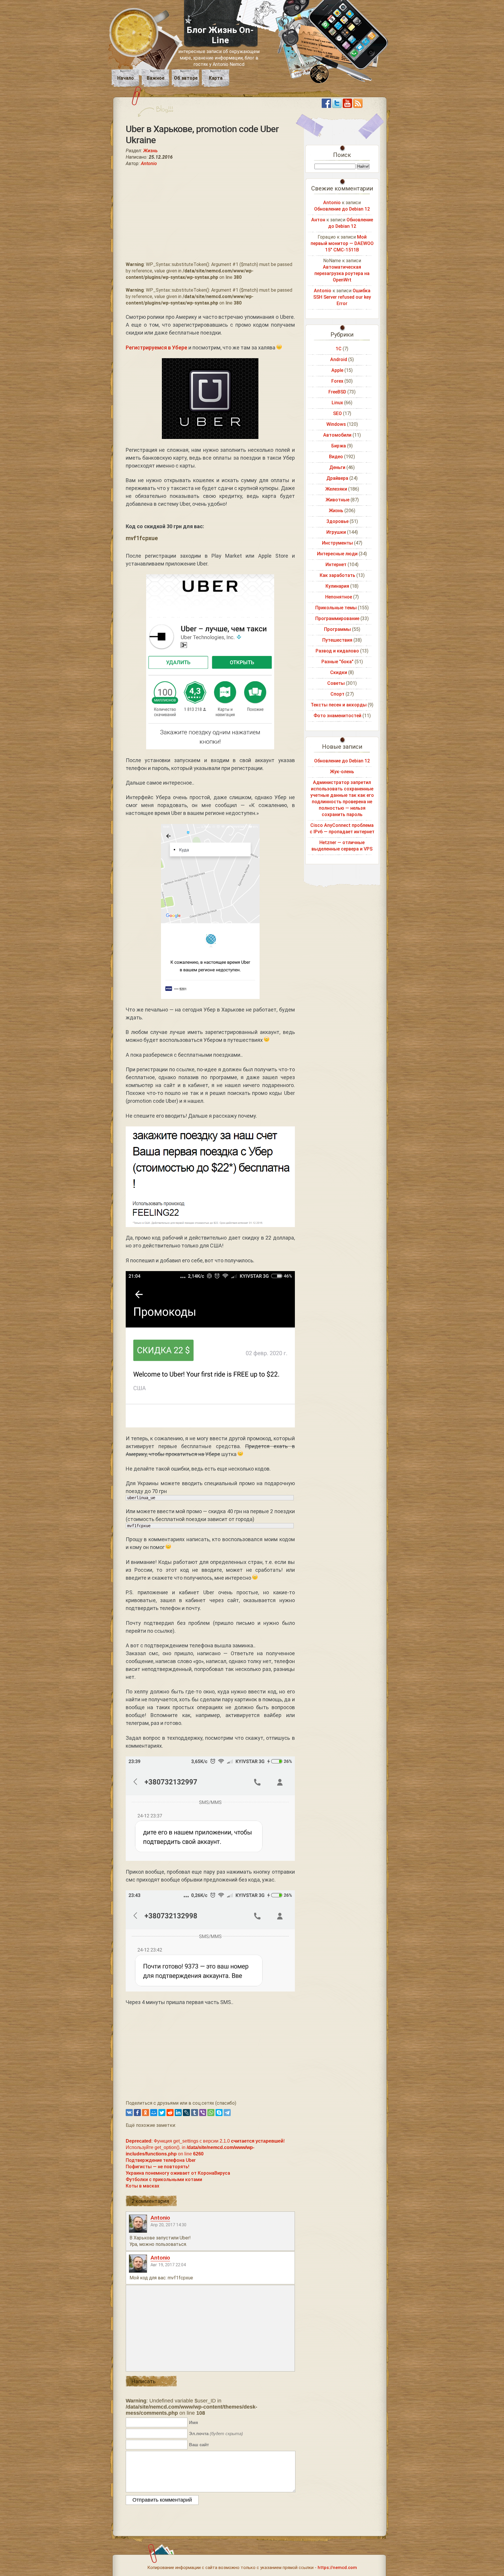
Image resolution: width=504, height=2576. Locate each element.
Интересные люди (337, 554)
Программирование (337, 618)
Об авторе (186, 78)
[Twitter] (162, 2113)
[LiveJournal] (186, 2113)
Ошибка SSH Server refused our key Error (342, 297)
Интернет (336, 565)
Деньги (337, 467)
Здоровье (337, 521)
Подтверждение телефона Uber (161, 2160)
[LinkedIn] (178, 2113)
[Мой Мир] (154, 2113)
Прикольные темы (336, 608)
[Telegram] (227, 2113)
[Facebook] (137, 2113)
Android (339, 359)
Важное (156, 78)
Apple (337, 370)
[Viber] (203, 2113)
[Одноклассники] (146, 2113)
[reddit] (170, 2113)
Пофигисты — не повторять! (157, 2167)
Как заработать (337, 575)
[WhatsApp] (211, 2113)
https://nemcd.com (337, 2568)
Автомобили (337, 435)
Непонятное (339, 597)
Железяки (336, 489)
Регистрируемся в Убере (156, 348)
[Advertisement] (210, 214)
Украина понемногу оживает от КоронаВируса (178, 2173)
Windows (336, 424)
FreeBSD (337, 392)
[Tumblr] (195, 2113)
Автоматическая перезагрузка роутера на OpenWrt (342, 273)
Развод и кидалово (337, 651)
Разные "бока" (337, 662)
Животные (337, 500)
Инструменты (337, 543)
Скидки (339, 672)
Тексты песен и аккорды (339, 705)
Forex (337, 381)
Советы (336, 683)
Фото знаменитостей (337, 716)
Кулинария (337, 586)
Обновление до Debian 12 (342, 209)
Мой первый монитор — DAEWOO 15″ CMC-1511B (342, 243)
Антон (318, 220)
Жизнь (150, 151)
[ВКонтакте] (129, 2113)
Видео (336, 457)
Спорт (337, 694)
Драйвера (337, 478)
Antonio (149, 163)
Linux (337, 403)
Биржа (339, 446)
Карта (216, 78)
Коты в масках (142, 2186)
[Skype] (219, 2113)
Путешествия (337, 640)
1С (339, 349)
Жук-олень (342, 772)
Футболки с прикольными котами (164, 2179)
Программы (337, 629)
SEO (337, 413)
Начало (126, 78)
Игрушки (336, 532)
